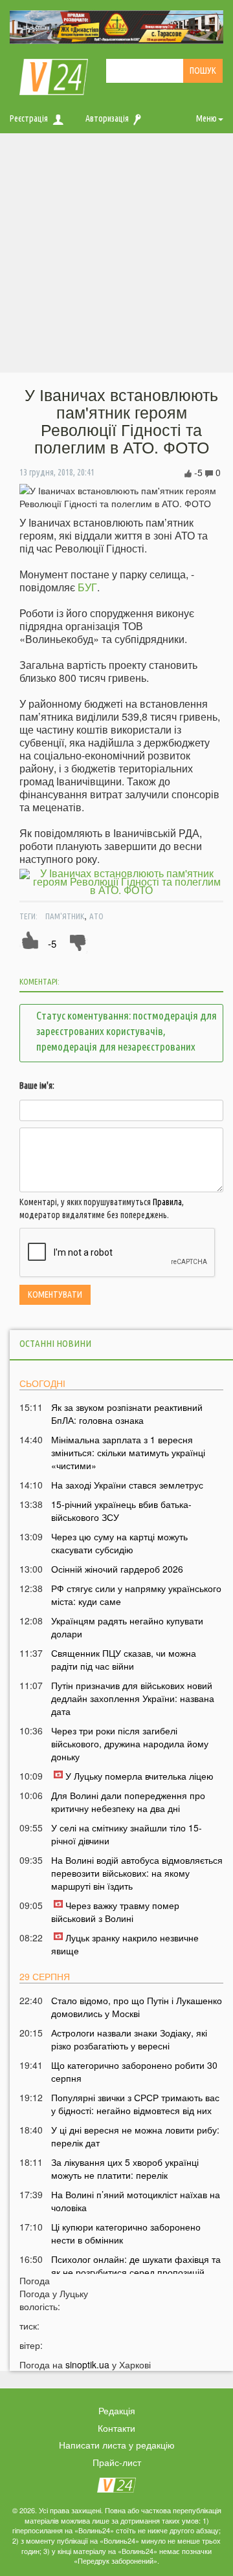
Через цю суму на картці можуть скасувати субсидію (119, 1543)
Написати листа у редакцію (117, 2445)
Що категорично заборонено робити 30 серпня (134, 2071)
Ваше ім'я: (37, 1086)
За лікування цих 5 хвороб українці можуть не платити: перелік (125, 2168)
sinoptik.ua (87, 2364)
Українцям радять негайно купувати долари (127, 1627)
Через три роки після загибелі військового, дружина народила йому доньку (130, 1743)
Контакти (116, 2428)
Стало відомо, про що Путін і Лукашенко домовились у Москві (137, 2007)
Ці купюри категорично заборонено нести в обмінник (126, 2233)
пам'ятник (65, 916)
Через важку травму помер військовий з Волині (115, 1912)
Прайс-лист (117, 2462)
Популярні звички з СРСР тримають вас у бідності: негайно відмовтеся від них (135, 2104)
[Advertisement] (116, 256)
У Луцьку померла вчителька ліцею (139, 1776)
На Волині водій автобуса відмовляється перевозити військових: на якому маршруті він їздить (137, 1873)
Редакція (117, 2410)
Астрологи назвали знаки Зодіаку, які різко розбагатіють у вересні (129, 2039)
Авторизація (107, 118)
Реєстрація (29, 118)
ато (96, 916)
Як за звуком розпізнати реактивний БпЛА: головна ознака (127, 1414)
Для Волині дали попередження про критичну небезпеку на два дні (128, 1802)
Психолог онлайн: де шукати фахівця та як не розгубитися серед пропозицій (136, 2265)
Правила (167, 1202)
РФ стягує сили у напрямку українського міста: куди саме (136, 1595)
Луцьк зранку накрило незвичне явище (125, 1944)
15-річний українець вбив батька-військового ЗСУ (121, 1511)
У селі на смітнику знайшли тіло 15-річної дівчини (127, 1834)
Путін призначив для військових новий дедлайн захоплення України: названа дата (133, 1698)
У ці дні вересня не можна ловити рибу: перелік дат (135, 2136)
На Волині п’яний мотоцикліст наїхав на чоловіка (136, 2201)
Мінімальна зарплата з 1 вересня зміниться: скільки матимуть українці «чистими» (128, 1452)
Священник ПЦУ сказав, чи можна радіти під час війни (124, 1659)
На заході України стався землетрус (127, 1485)
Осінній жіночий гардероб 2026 (117, 1569)
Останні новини (55, 1343)
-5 (52, 944)
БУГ (87, 587)
